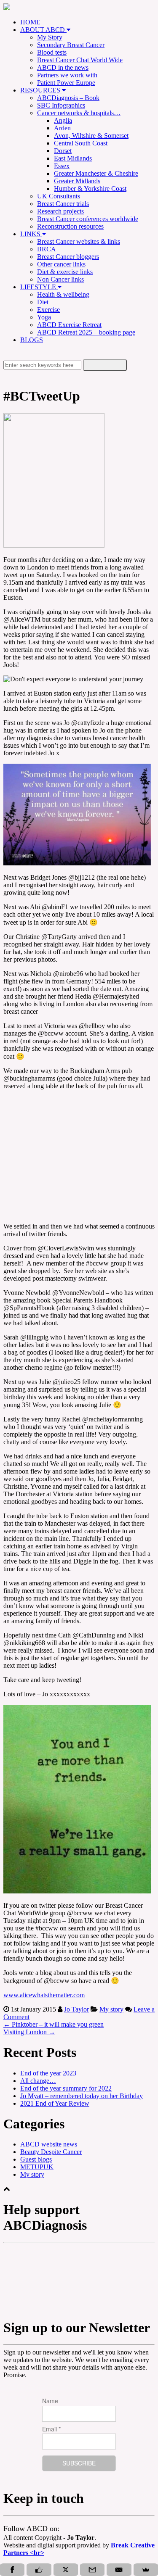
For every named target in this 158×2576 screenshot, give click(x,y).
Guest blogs (36, 2159)
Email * (51, 2429)
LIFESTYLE (39, 287)
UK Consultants (59, 196)
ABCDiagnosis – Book (68, 98)
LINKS (31, 234)
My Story (50, 37)
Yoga (44, 317)
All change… (38, 2081)
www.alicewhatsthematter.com (44, 1995)
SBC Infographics (61, 105)
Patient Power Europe (66, 83)
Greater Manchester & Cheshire (96, 173)
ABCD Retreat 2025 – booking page (86, 332)
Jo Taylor (76, 2009)
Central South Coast (81, 143)
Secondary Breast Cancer (71, 45)
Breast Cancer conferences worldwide (88, 219)
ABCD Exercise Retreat (69, 325)
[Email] (119, 2570)
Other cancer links (61, 264)
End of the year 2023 (48, 2073)
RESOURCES (41, 90)
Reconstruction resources (70, 226)
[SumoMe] (146, 2570)
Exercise (48, 310)
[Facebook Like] (39, 2570)
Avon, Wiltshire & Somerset (91, 136)
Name (50, 2401)
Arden (62, 128)
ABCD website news (49, 2144)
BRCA (47, 249)
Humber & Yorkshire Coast (90, 189)
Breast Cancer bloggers (68, 257)
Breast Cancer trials (63, 204)
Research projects (60, 211)
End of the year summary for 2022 (66, 2088)
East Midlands (73, 158)
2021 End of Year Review (55, 2103)
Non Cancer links (60, 279)
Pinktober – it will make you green (54, 2024)
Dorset (63, 151)
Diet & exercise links (65, 272)
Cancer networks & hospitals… (79, 113)
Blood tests (52, 52)
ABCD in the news (63, 67)
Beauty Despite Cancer (51, 2152)
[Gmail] (92, 2570)
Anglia (63, 120)
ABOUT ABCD (43, 30)
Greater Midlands (77, 181)
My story (111, 2009)
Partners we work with (67, 75)
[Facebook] (12, 2570)
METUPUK (37, 2167)
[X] (66, 2570)
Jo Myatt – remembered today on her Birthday (82, 2096)
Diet (43, 302)
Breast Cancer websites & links (79, 241)
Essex (62, 166)
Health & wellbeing (63, 294)
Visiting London (29, 2032)
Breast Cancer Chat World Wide (80, 60)
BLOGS (32, 340)
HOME (30, 22)
